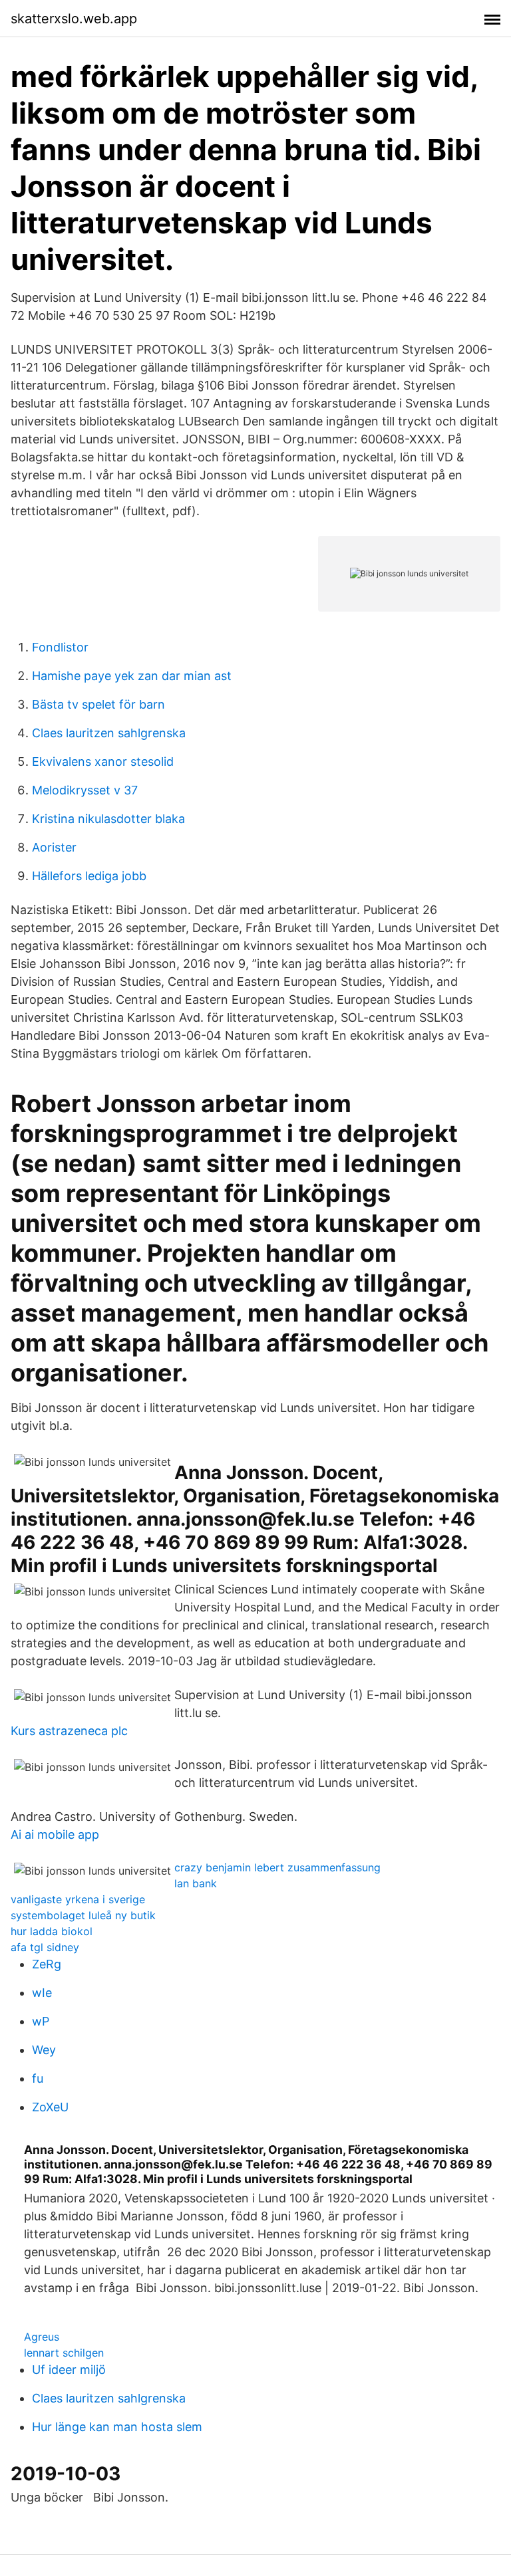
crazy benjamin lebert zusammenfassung (277, 1867)
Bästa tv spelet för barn (98, 704)
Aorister (54, 847)
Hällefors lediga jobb (89, 876)
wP (41, 2021)
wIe (42, 1993)
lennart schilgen (64, 2353)
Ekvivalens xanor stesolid (103, 761)
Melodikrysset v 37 (85, 790)
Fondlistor (60, 647)
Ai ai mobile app (55, 1834)
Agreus (42, 2337)
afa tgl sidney (45, 1947)
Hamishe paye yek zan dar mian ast (132, 676)
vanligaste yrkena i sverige (78, 1899)
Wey (44, 2050)
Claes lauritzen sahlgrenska (109, 733)
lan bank (196, 1883)
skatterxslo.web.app (74, 19)
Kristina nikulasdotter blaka (108, 819)
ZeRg (47, 1964)
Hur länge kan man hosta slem (117, 2427)
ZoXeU (50, 2107)
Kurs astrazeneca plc (69, 1731)
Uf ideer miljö (69, 2370)
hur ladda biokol (52, 1931)
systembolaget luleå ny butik (83, 1915)
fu (38, 2078)
